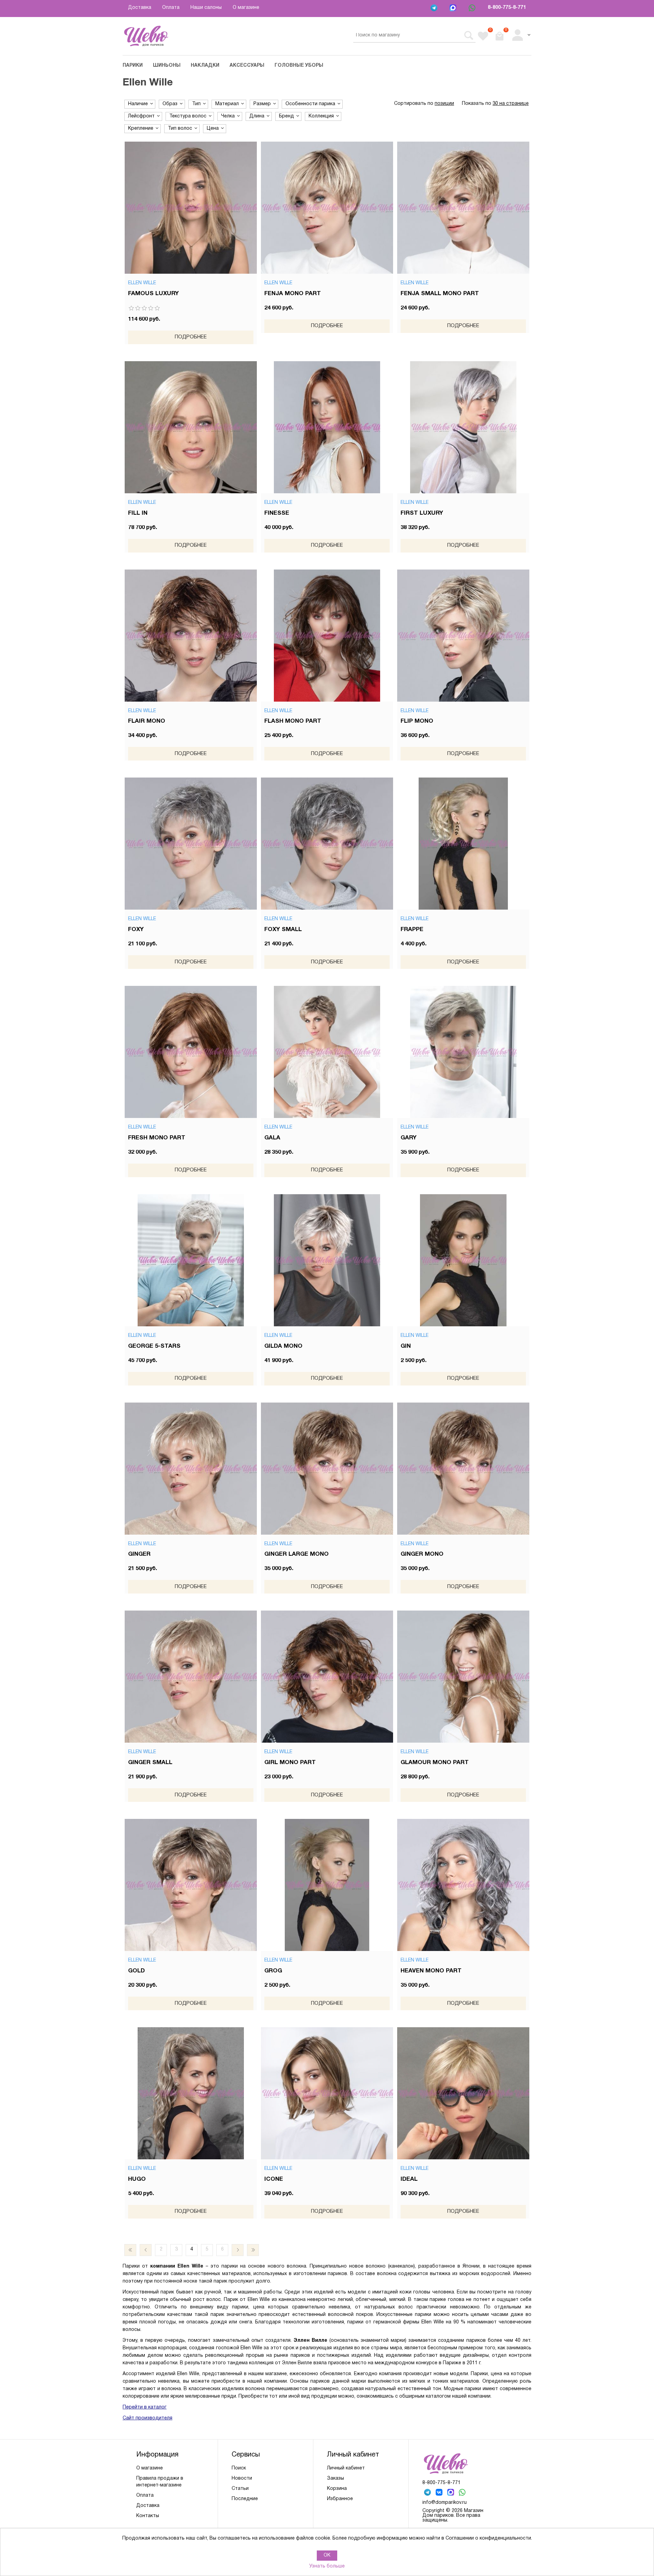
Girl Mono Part (290, 1763)
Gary (409, 1138)
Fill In (138, 513)
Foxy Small (283, 930)
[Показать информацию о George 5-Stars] (191, 1260)
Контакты (148, 2516)
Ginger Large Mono (297, 1554)
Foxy (136, 930)
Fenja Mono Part (293, 294)
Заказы (336, 2478)
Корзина (337, 2489)
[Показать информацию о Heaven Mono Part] (463, 1885)
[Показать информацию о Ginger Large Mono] (327, 1469)
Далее (238, 2250)
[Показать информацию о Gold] (191, 1885)
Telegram (435, 9)
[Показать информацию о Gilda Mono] (327, 1260)
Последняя (253, 2250)
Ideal (409, 2179)
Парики (133, 66)
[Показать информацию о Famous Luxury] (191, 208)
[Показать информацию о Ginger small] (191, 1677)
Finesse (277, 513)
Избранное (340, 2499)
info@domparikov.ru (445, 2503)
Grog (273, 1971)
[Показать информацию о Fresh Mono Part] (191, 1052)
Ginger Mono (422, 1554)
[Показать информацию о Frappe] (463, 844)
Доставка (140, 8)
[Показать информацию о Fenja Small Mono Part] (463, 208)
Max (454, 9)
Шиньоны (167, 66)
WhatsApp (473, 9)
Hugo (137, 2179)
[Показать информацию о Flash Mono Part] (327, 636)
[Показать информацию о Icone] (327, 2093)
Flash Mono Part (293, 721)
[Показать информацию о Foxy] (191, 844)
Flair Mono (147, 721)
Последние (245, 2499)
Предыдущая (146, 2250)
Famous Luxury (153, 294)
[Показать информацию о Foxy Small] (327, 844)
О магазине (246, 8)
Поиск (239, 2468)
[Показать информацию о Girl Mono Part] (327, 1677)
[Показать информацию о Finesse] (327, 427)
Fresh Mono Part (157, 1138)
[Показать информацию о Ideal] (463, 2093)
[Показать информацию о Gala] (327, 1052)
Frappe (412, 930)
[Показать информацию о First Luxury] (463, 427)
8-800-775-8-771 (507, 8)
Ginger (139, 1554)
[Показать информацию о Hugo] (191, 2093)
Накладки (205, 66)
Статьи (240, 2489)
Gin (406, 1346)
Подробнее (191, 337)
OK (327, 2555)
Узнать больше (327, 2566)
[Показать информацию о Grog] (327, 1885)
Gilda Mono (283, 1346)
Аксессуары (247, 66)
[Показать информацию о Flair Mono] (191, 636)
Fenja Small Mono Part (440, 294)
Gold (136, 1971)
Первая (130, 2250)
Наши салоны (206, 8)
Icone (274, 2179)
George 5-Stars (154, 1346)
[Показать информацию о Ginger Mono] (463, 1469)
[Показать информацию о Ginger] (191, 1469)
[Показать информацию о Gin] (463, 1260)
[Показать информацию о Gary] (463, 1052)
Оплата (171, 8)
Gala (272, 1138)
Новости (242, 2478)
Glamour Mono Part (435, 1763)
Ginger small (150, 1763)
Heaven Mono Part (431, 1971)
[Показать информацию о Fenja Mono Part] (327, 208)
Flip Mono (417, 721)
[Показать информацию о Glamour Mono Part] (463, 1677)
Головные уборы (299, 66)
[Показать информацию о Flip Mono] (463, 636)
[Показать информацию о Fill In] (191, 427)
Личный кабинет (346, 2468)
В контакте (440, 2493)
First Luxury (422, 513)
